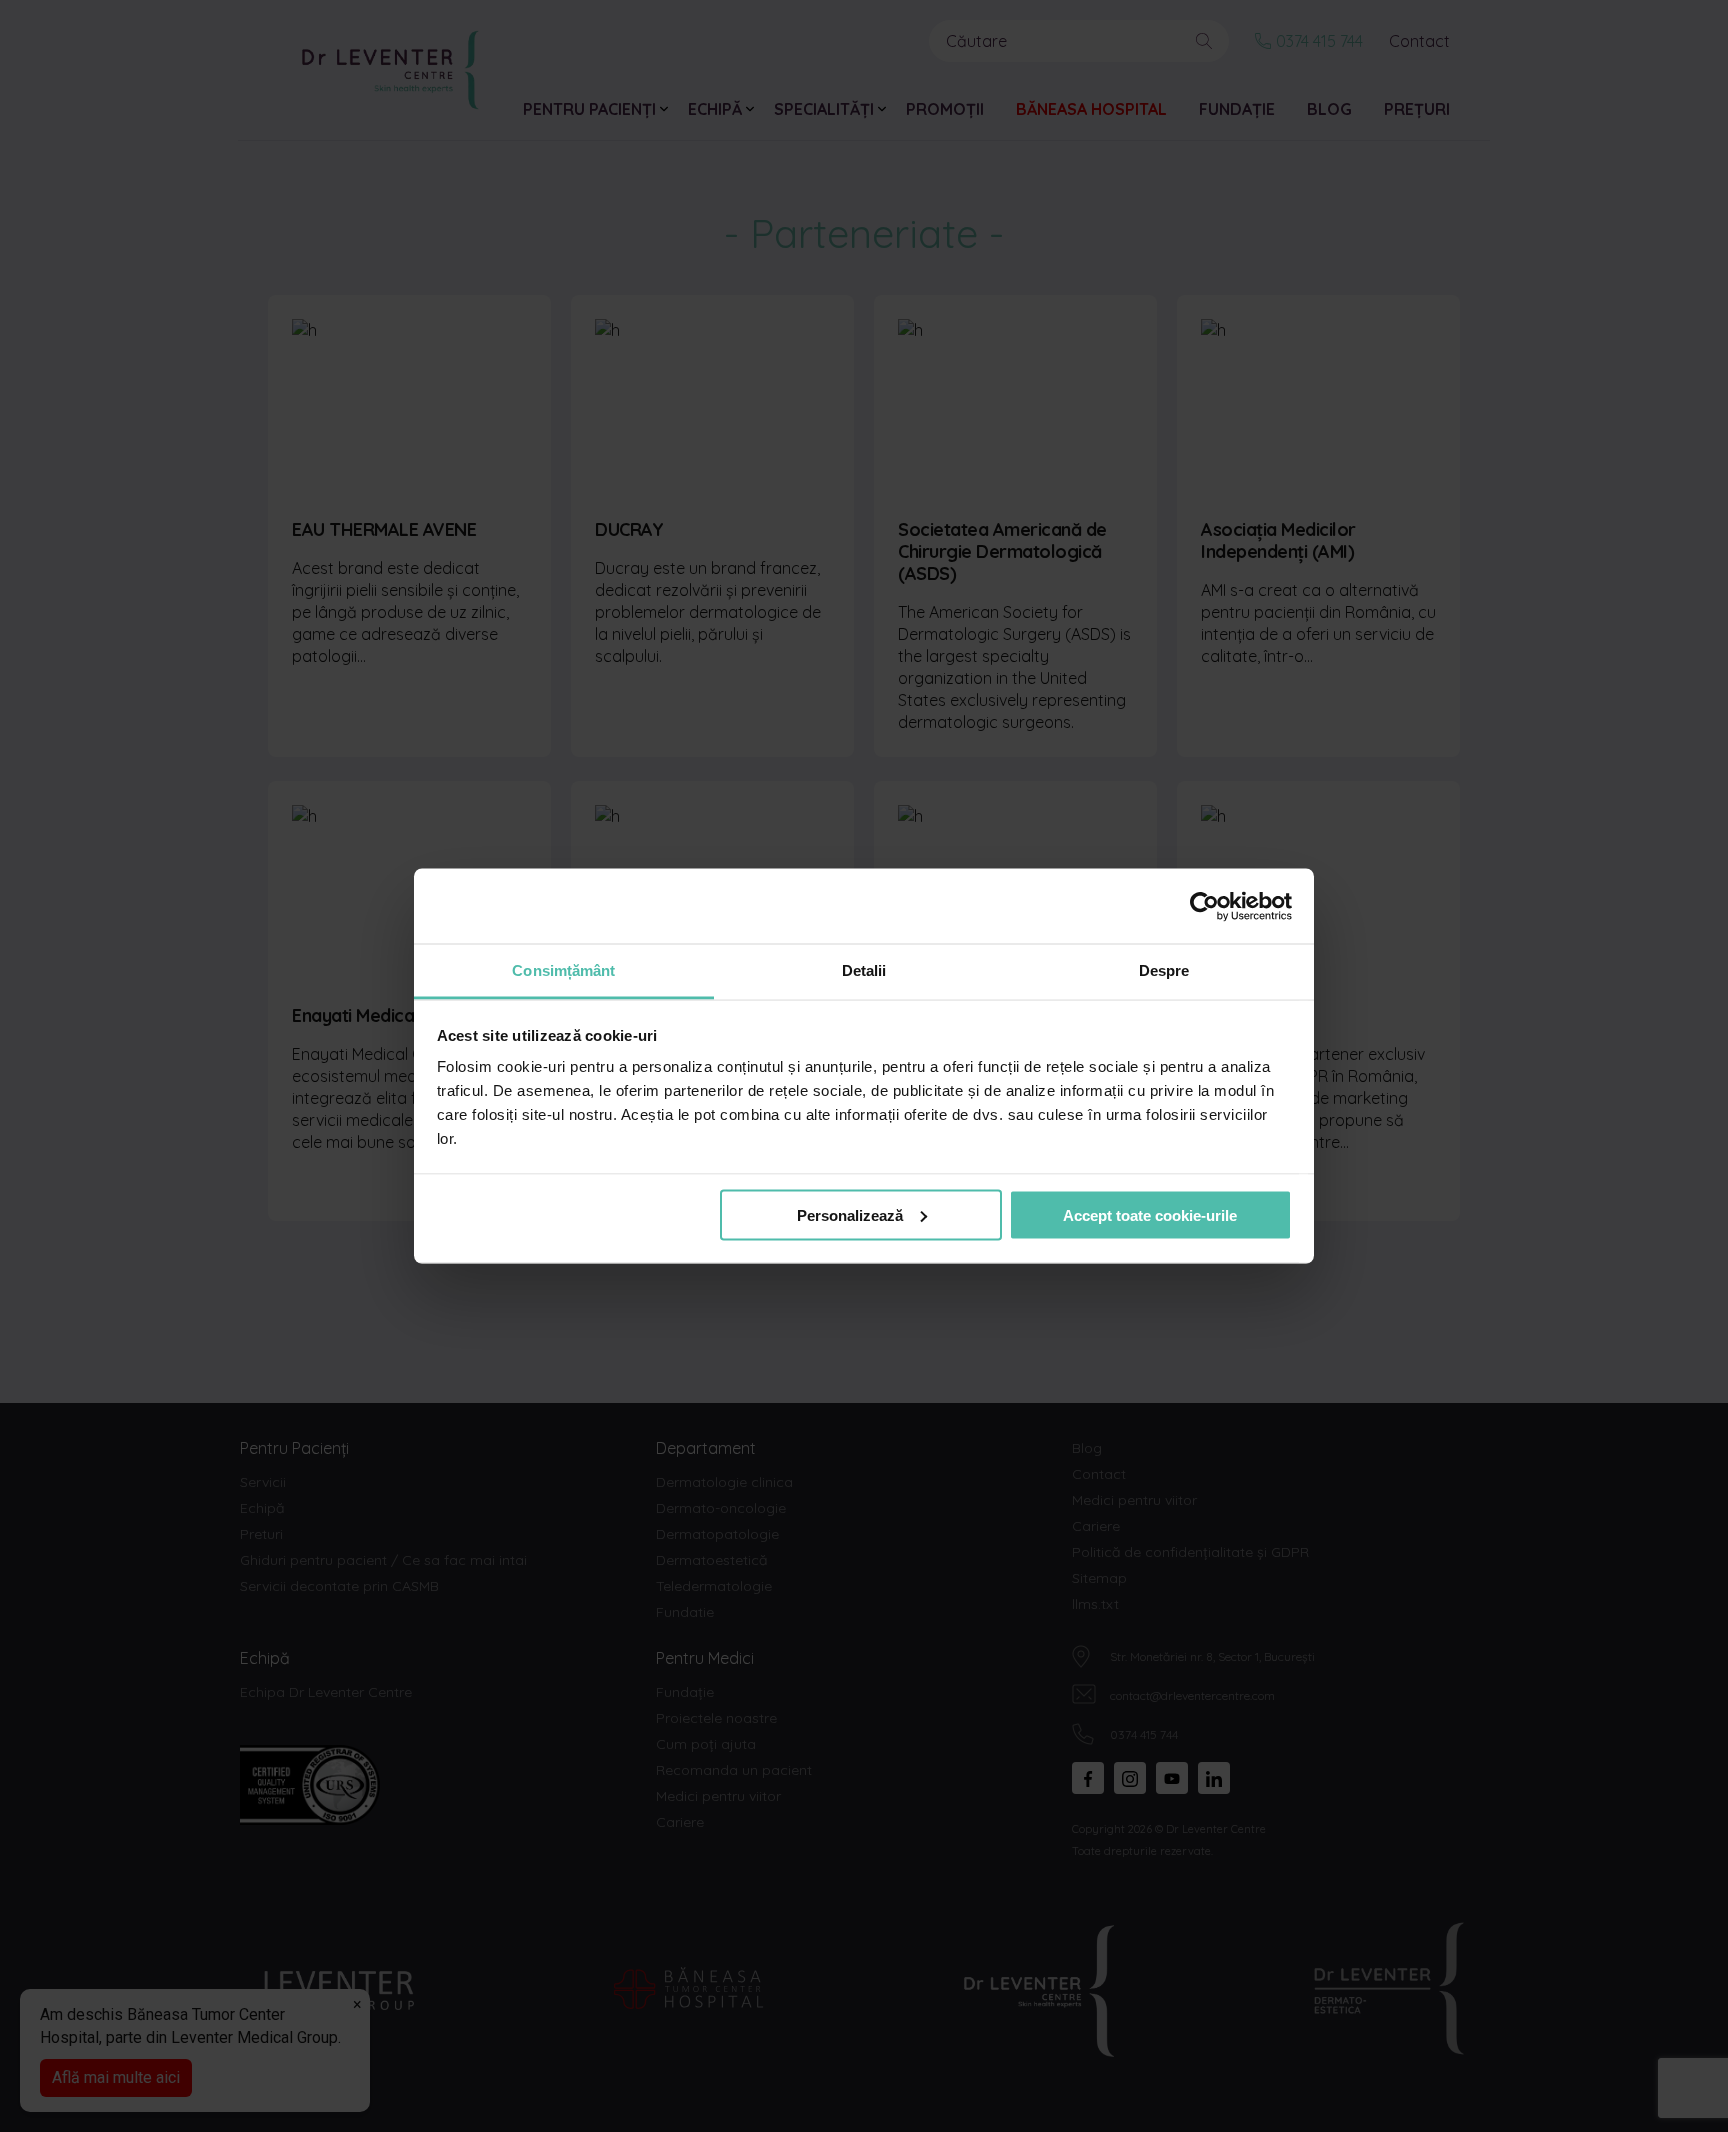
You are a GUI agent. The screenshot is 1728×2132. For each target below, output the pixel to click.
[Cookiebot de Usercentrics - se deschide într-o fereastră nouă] (1204, 906)
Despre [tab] (1164, 970)
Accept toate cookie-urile (1150, 1214)
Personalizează (850, 1214)
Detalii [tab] (864, 970)
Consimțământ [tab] (563, 970)
